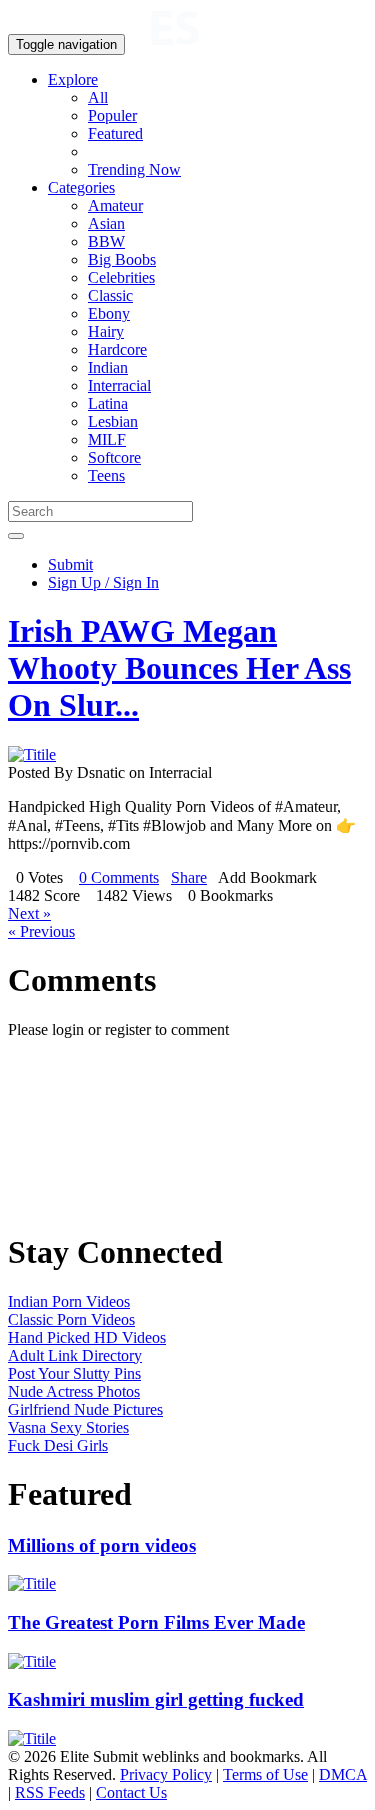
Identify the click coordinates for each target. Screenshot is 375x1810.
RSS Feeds (50, 1792)
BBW (106, 241)
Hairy (106, 331)
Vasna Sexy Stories (68, 1427)
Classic (110, 295)
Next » (29, 913)
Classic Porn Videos (71, 1319)
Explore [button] (73, 79)
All (98, 97)
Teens (106, 475)
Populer (112, 115)
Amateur (115, 205)
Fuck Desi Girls (58, 1445)
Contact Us (131, 1792)
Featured (115, 133)
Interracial (119, 385)
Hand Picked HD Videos (87, 1337)
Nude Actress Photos (74, 1391)
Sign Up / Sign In (103, 582)
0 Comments (119, 877)
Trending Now (134, 169)
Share (189, 877)
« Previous (41, 931)
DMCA (343, 1774)
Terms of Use (265, 1774)
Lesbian (113, 421)
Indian (108, 367)
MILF (107, 439)
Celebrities (121, 277)
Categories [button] (81, 187)
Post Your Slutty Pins (74, 1373)
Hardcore (117, 349)
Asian (106, 223)
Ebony (109, 313)
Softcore (114, 457)
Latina (108, 403)
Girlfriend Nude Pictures (85, 1409)
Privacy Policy (166, 1774)
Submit (70, 564)
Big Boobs (122, 259)
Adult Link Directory (75, 1355)
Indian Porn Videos (69, 1301)
